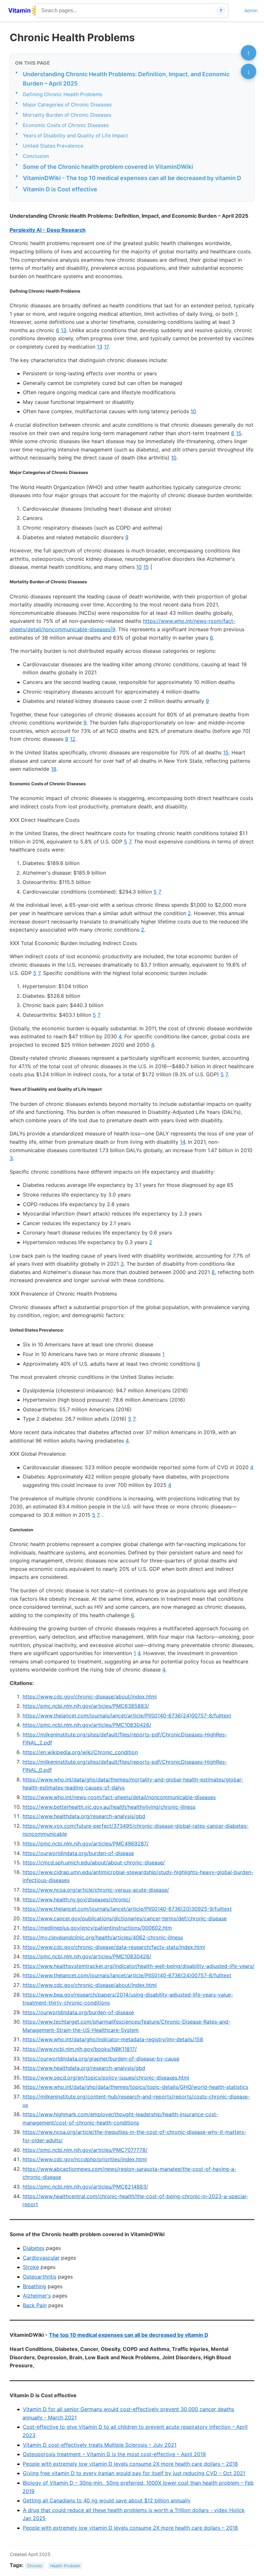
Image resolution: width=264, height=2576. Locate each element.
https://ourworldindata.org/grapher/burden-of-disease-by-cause (101, 2059)
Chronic (35, 2566)
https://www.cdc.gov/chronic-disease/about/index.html (90, 1697)
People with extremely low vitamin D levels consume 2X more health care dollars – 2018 (130, 2464)
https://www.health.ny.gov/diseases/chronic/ (76, 1899)
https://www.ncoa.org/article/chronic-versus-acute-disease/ (96, 1890)
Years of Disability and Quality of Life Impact (75, 136)
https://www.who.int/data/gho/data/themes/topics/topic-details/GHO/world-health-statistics (135, 2087)
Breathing (34, 2286)
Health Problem (65, 2566)
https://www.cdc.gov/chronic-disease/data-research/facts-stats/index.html (114, 1947)
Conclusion (36, 156)
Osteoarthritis (40, 2277)
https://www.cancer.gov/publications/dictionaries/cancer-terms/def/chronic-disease (125, 1918)
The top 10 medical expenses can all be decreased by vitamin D (129, 2335)
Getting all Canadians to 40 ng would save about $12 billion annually (107, 2500)
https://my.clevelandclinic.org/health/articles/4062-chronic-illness (103, 1937)
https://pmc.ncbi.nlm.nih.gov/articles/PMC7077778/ (85, 2150)
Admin (251, 10)
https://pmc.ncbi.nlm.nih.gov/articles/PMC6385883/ (86, 1706)
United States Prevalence (53, 146)
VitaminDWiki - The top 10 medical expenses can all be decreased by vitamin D (132, 178)
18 (54, 769)
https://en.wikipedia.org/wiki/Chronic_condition (80, 1752)
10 (193, 411)
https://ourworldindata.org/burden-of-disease (78, 1853)
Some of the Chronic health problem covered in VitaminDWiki (108, 167)
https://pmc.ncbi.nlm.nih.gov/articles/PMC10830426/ (87, 1725)
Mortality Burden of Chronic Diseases (67, 115)
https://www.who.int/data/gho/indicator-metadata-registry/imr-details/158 (113, 2039)
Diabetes (34, 2248)
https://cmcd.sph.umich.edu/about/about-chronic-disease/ (94, 1862)
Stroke (31, 2267)
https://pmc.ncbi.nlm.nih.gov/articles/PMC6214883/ (85, 2187)
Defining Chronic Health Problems (63, 94)
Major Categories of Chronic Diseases (67, 105)
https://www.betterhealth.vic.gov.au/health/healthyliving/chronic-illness (109, 1807)
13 (64, 330)
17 (106, 347)
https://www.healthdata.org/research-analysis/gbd (84, 1816)
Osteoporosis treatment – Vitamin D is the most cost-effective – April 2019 (114, 2454)
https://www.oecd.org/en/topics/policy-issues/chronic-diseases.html (106, 2078)
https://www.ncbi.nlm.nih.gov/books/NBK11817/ (80, 2049)
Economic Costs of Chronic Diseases (66, 125)
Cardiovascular (41, 2258)
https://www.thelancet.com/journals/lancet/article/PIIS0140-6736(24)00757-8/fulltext (127, 1716)
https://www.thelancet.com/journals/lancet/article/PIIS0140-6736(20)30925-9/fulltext (127, 1909)
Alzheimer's (37, 2296)
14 (183, 1142)
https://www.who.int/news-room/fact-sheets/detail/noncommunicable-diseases (119, 1797)
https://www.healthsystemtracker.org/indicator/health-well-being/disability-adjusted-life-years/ (138, 1966)
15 (239, 433)
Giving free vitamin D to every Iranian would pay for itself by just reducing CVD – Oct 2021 (134, 2473)
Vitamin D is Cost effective (60, 189)
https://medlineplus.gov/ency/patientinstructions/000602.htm (97, 1928)
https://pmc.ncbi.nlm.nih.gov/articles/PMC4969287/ (86, 1843)
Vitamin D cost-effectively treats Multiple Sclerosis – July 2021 (100, 2445)
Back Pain (35, 2305)
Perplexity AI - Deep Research (48, 230)
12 (73, 739)
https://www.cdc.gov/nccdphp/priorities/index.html (85, 2159)
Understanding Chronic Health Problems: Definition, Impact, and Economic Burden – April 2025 (126, 79)
